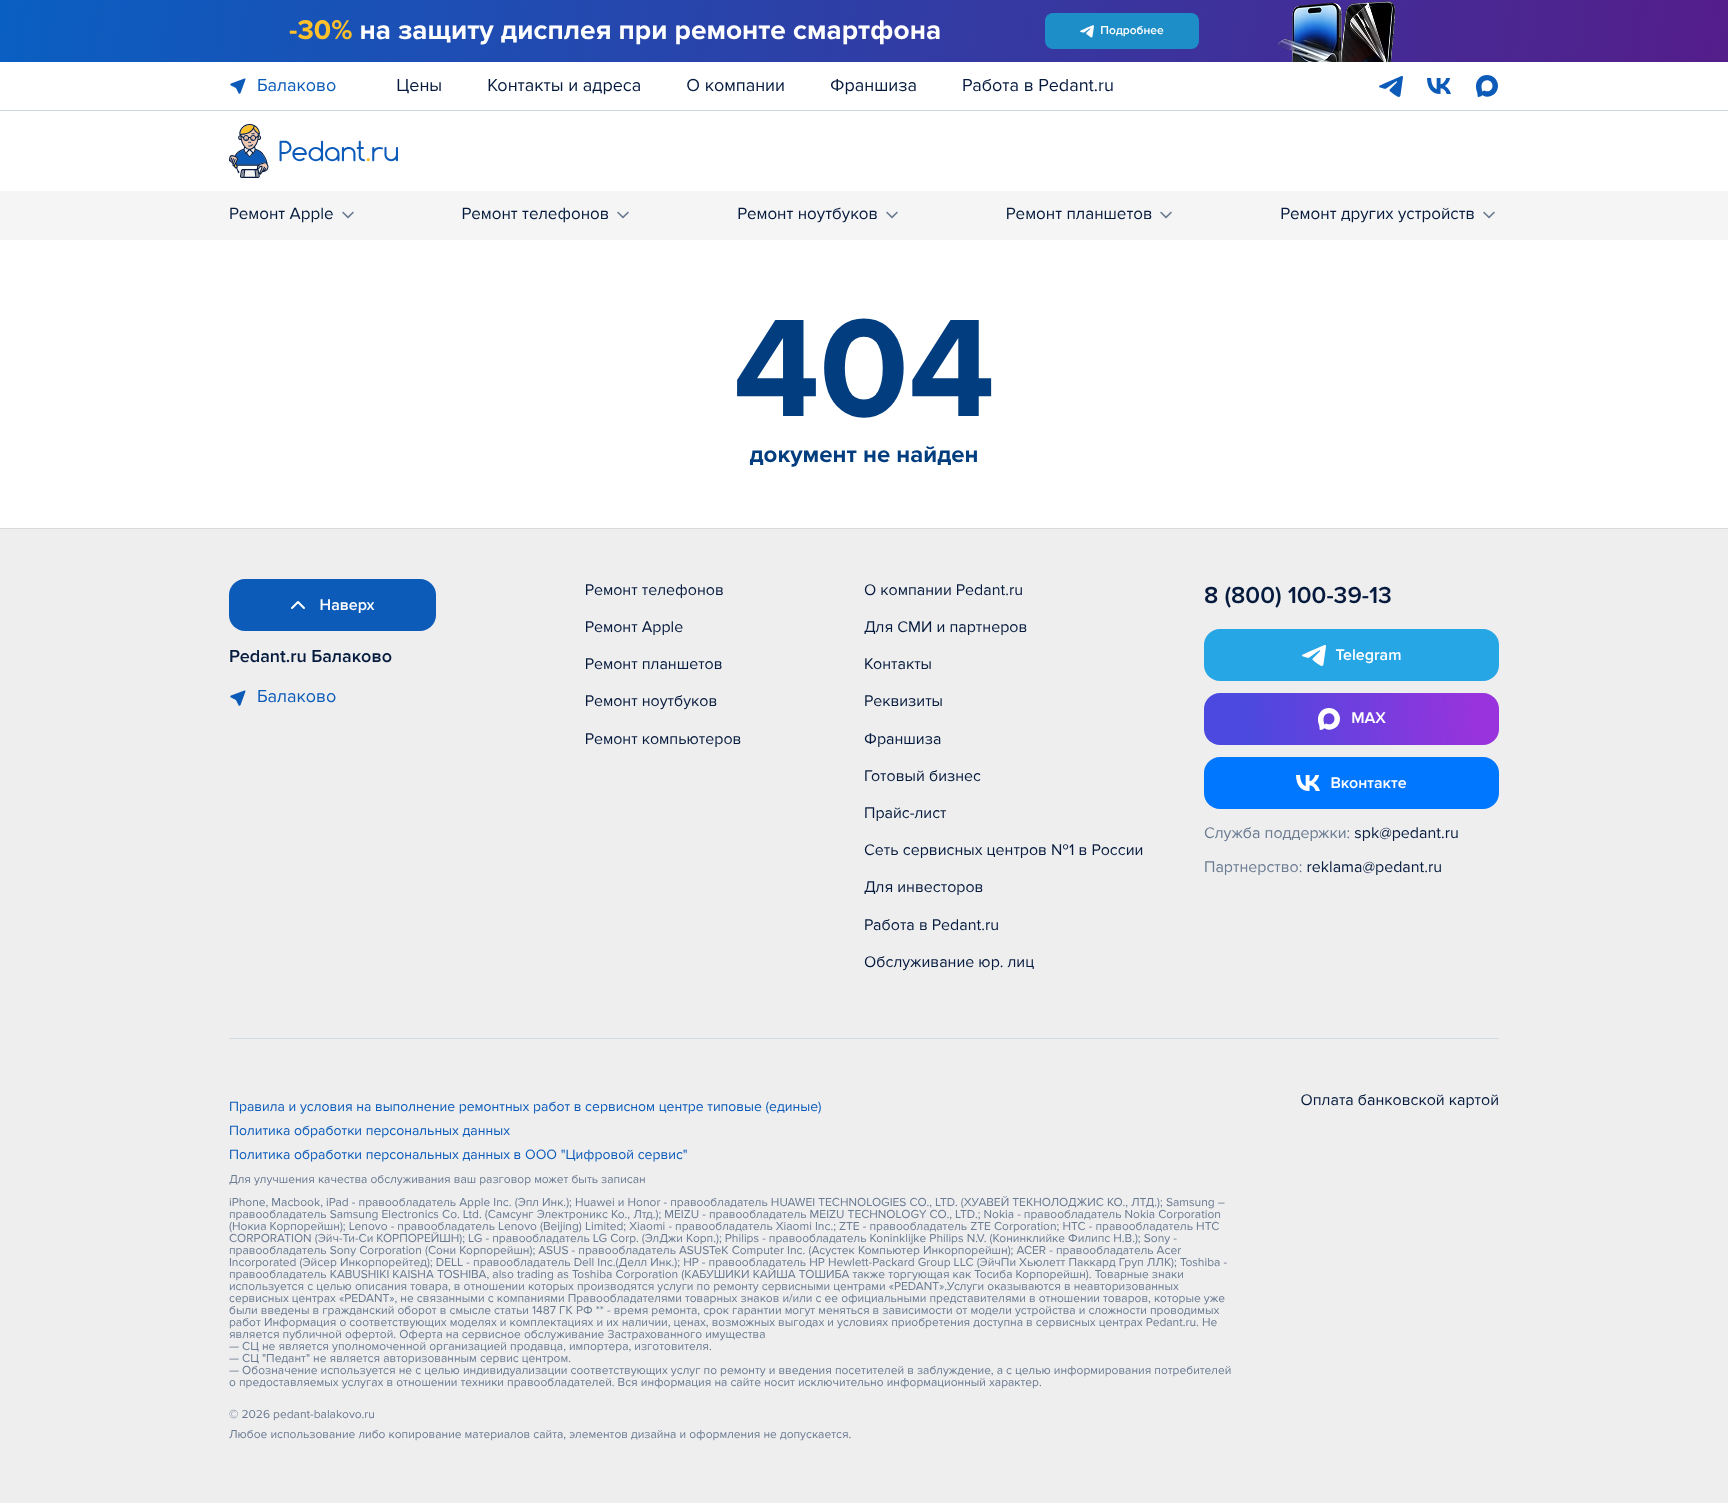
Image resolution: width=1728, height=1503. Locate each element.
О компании (735, 86)
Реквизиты (903, 701)
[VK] (1439, 86)
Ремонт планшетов (1079, 214)
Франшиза (873, 86)
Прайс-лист (905, 813)
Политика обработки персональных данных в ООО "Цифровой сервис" (458, 1156)
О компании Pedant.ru (943, 590)
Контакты (898, 664)
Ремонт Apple (281, 214)
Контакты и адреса (564, 86)
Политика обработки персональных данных (369, 1132)
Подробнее (1131, 30)
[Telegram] (1391, 86)
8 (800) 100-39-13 (1298, 596)
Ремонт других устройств (1377, 214)
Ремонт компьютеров (663, 739)
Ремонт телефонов (535, 214)
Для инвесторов (924, 887)
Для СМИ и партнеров (945, 627)
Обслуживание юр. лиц (949, 962)
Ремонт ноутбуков (807, 214)
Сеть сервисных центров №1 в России (1003, 850)
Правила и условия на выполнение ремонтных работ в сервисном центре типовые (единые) (525, 1108)
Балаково (296, 86)
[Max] (1487, 86)
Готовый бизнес (922, 776)
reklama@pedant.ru (1375, 867)
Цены (419, 86)
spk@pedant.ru (1406, 833)
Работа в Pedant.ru (1038, 86)
